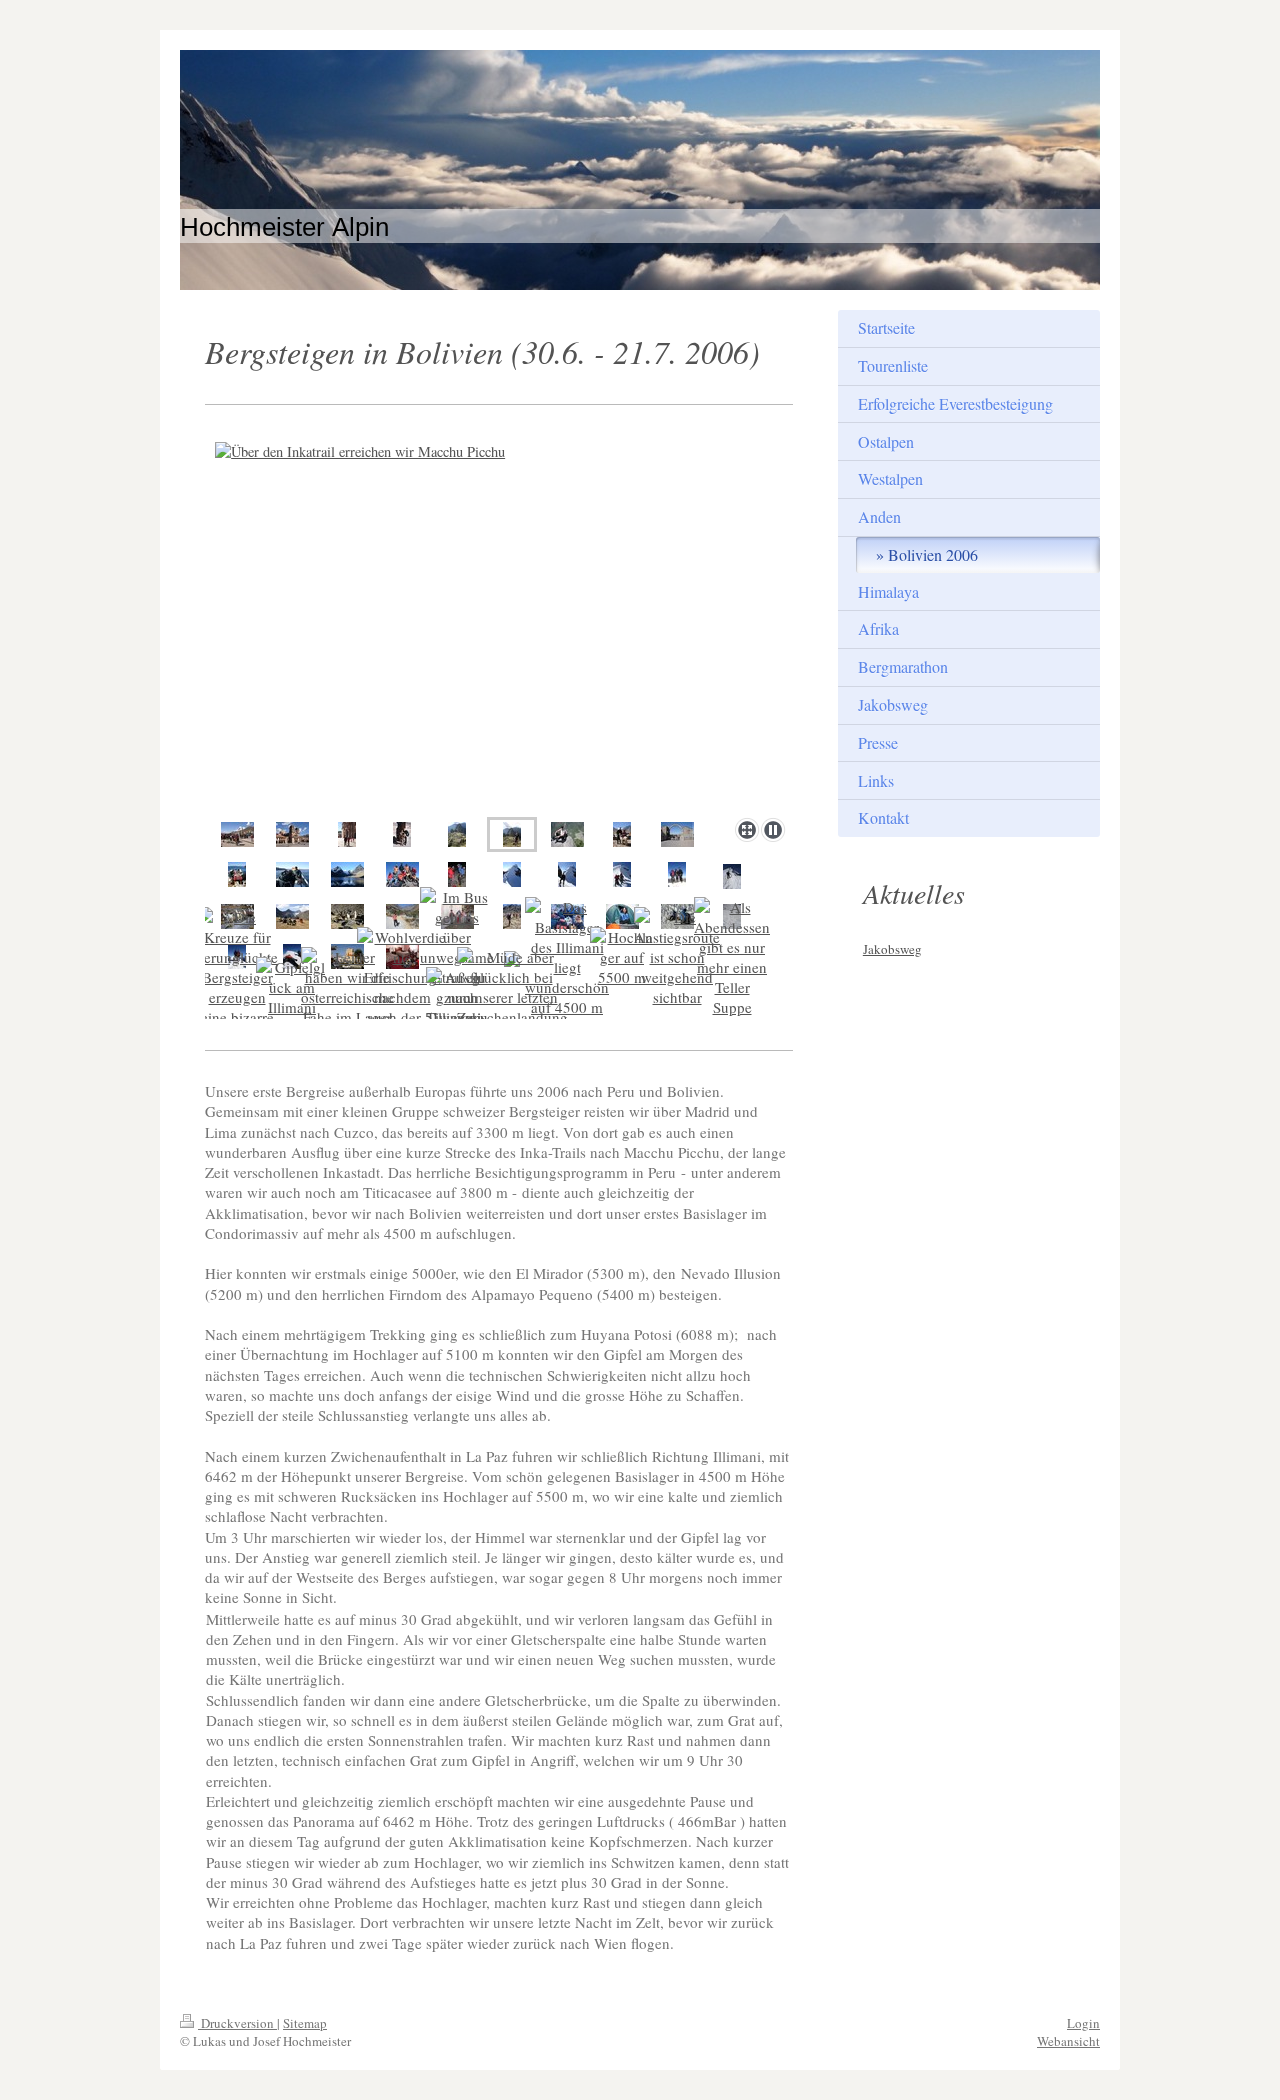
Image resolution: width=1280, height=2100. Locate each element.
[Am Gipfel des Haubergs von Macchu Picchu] (567, 834)
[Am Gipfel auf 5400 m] (677, 874)
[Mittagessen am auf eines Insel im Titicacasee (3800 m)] (237, 874)
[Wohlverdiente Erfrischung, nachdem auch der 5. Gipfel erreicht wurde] (402, 997)
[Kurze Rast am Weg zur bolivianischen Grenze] (622, 834)
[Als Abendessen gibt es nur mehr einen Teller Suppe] (732, 957)
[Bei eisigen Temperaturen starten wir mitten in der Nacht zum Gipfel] (622, 916)
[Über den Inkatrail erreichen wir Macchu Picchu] (457, 834)
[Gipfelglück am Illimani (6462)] (292, 997)
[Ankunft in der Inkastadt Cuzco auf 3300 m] (237, 834)
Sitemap (305, 2023)
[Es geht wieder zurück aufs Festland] (292, 874)
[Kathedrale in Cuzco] (292, 834)
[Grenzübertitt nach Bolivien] (677, 834)
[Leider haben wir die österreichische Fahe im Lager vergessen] (347, 997)
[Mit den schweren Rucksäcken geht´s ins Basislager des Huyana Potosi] (512, 916)
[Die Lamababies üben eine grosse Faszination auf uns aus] (402, 834)
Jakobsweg (892, 949)
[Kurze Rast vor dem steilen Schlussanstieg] (567, 874)
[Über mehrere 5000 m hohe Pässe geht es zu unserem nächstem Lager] (292, 916)
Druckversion (237, 2023)
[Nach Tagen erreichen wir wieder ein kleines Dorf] (402, 916)
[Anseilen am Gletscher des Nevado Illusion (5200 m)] (457, 874)
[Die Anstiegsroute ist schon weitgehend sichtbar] (677, 957)
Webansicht (1068, 2041)
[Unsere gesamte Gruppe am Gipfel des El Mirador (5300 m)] (402, 874)
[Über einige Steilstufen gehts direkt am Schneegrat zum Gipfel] (622, 874)
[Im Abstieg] (732, 876)
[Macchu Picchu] (499, 623)
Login (1083, 2023)
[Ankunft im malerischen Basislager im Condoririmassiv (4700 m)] (347, 874)
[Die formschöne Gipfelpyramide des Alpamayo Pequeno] (512, 874)
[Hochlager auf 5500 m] (622, 957)
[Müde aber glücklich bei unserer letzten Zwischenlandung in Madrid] (512, 997)
